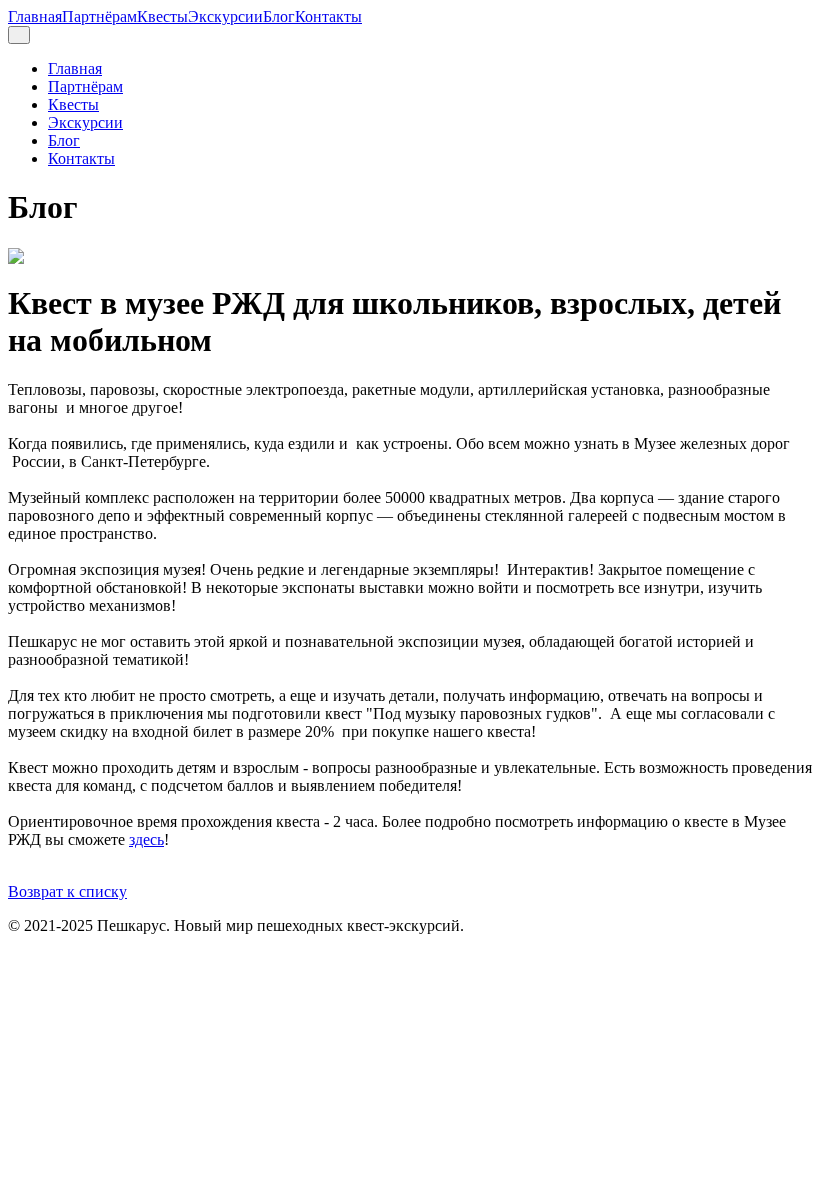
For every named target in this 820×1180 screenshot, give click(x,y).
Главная (35, 16)
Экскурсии (225, 16)
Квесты (162, 16)
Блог (279, 16)
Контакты (328, 16)
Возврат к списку (67, 891)
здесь (146, 839)
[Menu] (19, 35)
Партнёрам (99, 16)
